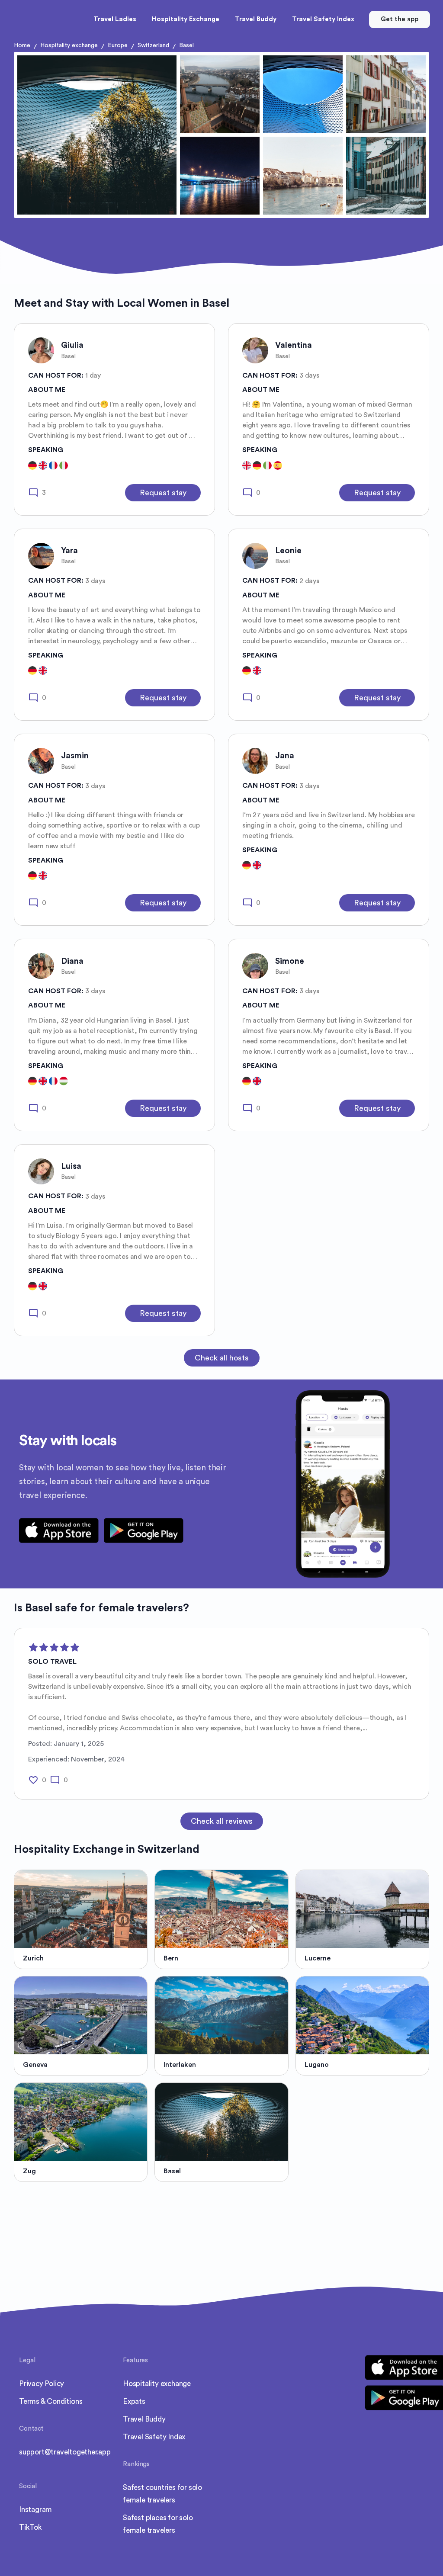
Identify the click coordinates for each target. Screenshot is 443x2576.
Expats (134, 2401)
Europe (118, 45)
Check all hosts (222, 1358)
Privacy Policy (42, 2384)
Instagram (35, 2510)
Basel (186, 45)
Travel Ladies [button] (115, 19)
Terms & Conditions (51, 2401)
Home (22, 45)
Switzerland (153, 45)
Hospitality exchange (69, 45)
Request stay (163, 493)
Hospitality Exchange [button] (186, 19)
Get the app (400, 19)
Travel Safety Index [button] (323, 19)
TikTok (30, 2527)
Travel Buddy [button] (256, 19)
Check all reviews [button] (222, 1821)
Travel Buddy (144, 2419)
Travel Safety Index (154, 2437)
